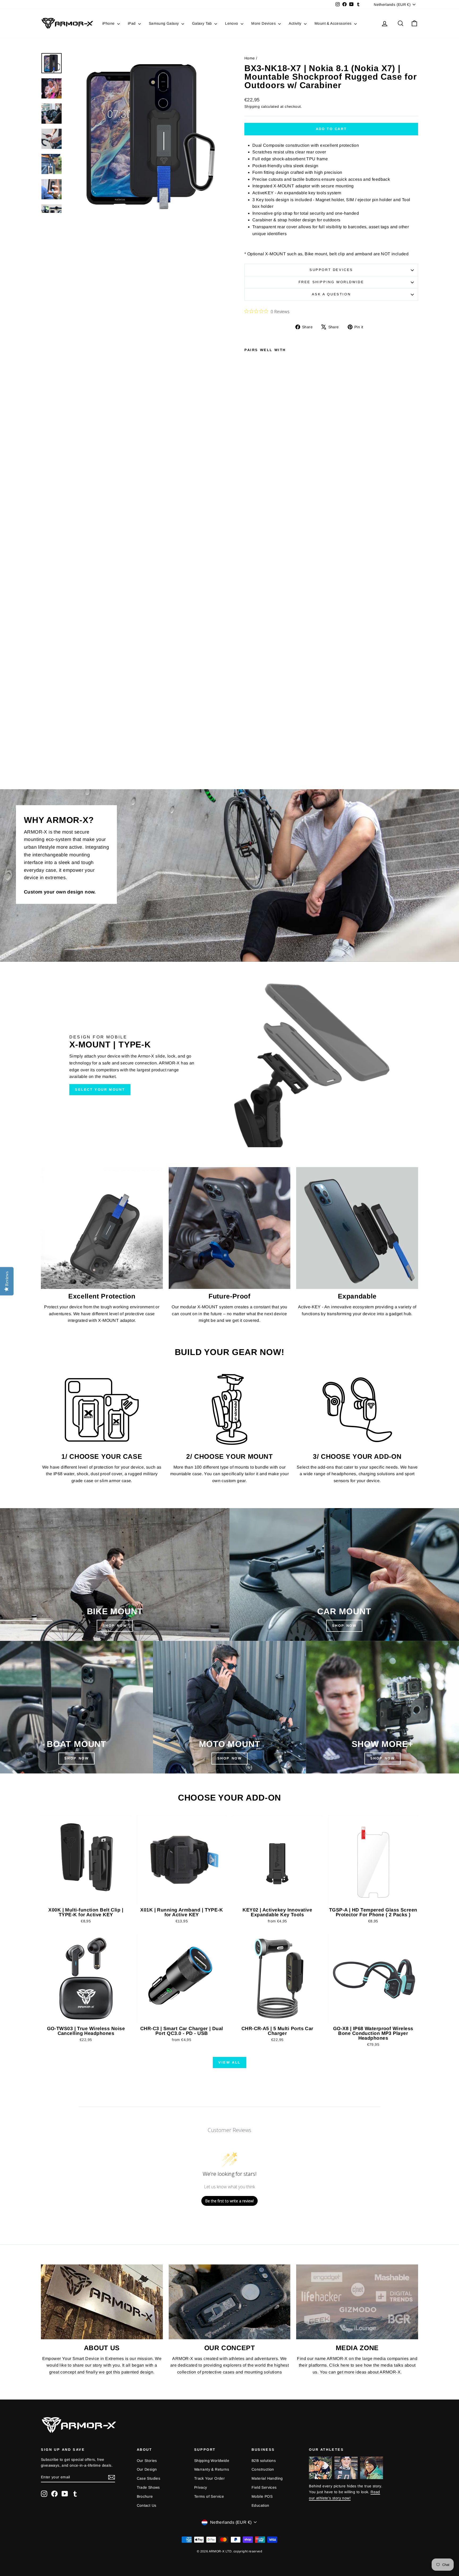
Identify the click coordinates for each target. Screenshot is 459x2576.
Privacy (201, 2487)
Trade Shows (148, 2487)
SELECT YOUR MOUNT (100, 1089)
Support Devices (331, 270)
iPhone (109, 23)
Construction (263, 2469)
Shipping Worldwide (212, 2461)
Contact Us (147, 2505)
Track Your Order (209, 2478)
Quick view (86, 1899)
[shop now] (344, 1574)
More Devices (264, 23)
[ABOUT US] (102, 2302)
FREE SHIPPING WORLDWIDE (331, 282)
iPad (132, 23)
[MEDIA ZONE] (357, 2302)
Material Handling (267, 2478)
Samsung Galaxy (164, 23)
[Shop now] (229, 1707)
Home (250, 58)
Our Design (147, 2469)
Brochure (145, 2496)
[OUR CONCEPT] (230, 2302)
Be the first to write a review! (229, 2201)
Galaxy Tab (203, 23)
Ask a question (331, 294)
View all (229, 2062)
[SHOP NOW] (115, 1574)
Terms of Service (209, 2496)
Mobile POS (262, 2496)
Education (260, 2505)
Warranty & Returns (212, 2469)
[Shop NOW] (76, 1707)
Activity (296, 23)
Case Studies (149, 2478)
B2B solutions (264, 2461)
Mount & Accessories (334, 23)
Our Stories (147, 2461)
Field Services (264, 2487)
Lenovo (232, 23)
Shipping (252, 107)
